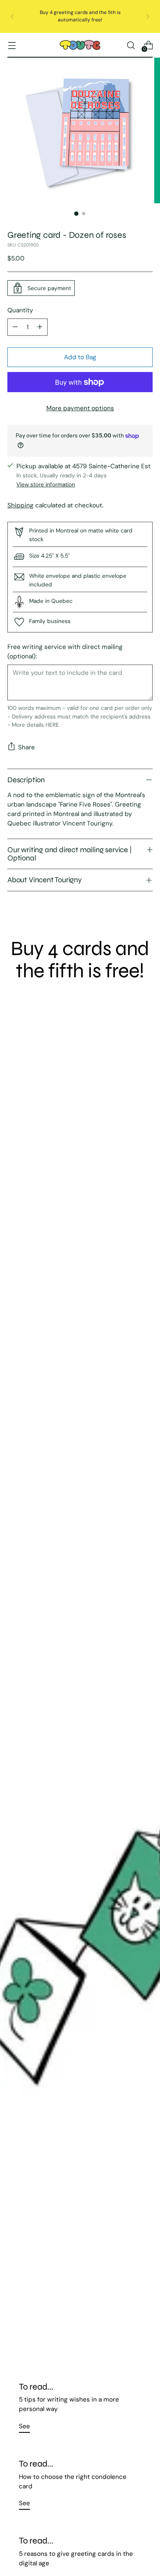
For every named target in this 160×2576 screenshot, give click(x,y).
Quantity (20, 310)
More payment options (80, 408)
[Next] (148, 16)
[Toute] (80, 45)
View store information (46, 484)
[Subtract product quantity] (15, 327)
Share (26, 747)
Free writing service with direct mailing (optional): (65, 652)
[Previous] (12, 16)
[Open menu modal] (12, 45)
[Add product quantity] (40, 327)
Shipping (21, 505)
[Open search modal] (131, 45)
